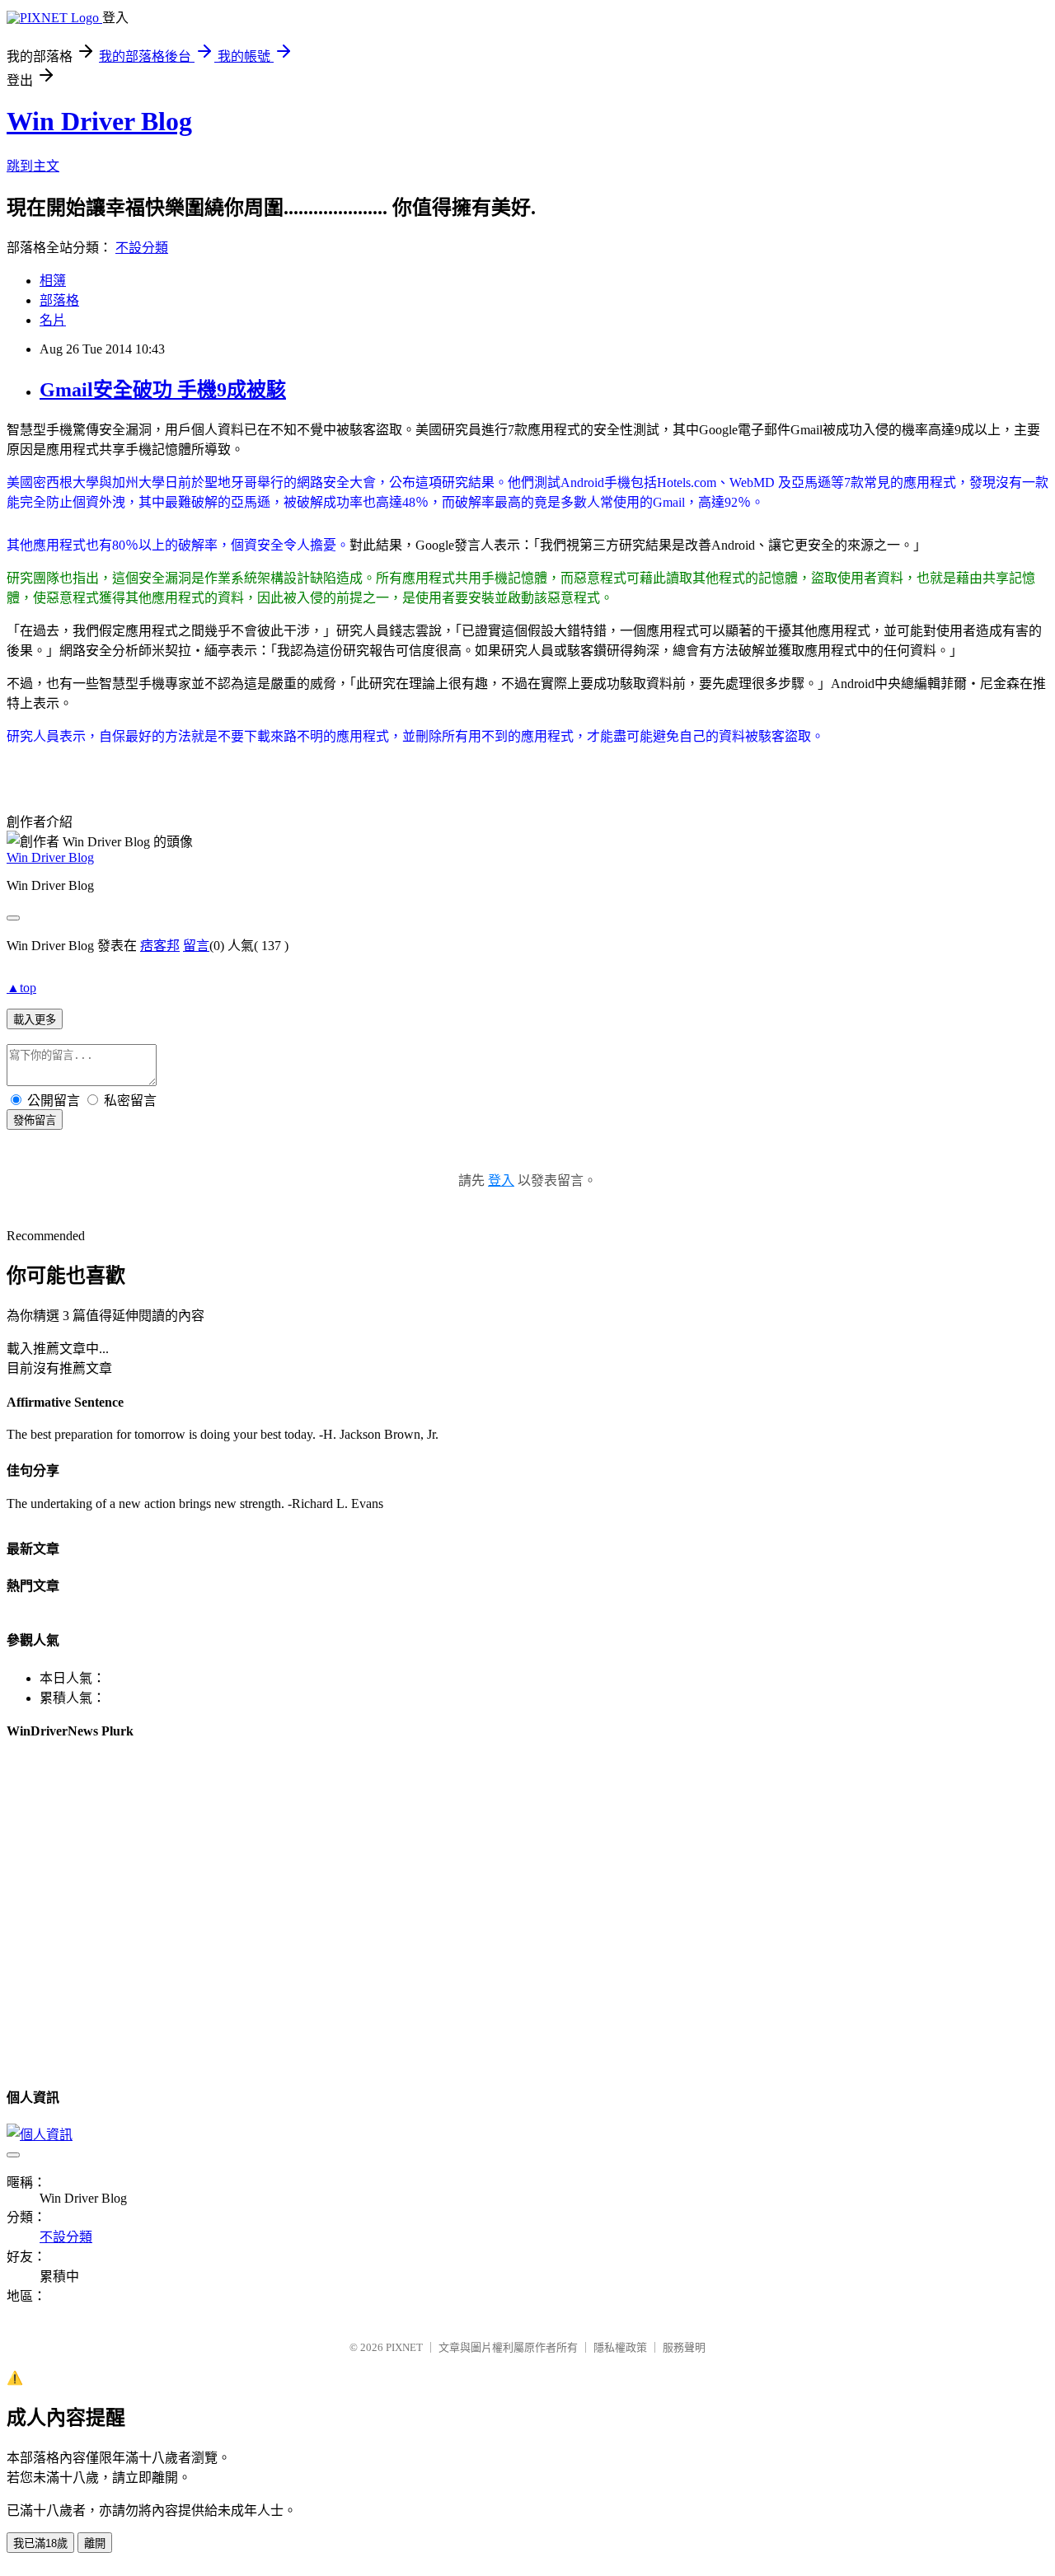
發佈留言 (35, 1120)
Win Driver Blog (99, 121)
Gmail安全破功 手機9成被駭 (163, 390)
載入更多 (35, 1020)
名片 (53, 320)
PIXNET (404, 2347)
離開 (95, 2543)
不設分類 (142, 248)
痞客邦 (160, 946)
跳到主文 (33, 166)
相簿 (53, 281)
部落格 (59, 300)
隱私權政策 (620, 2347)
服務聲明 (684, 2347)
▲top (21, 988)
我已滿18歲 (40, 2543)
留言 (196, 946)
